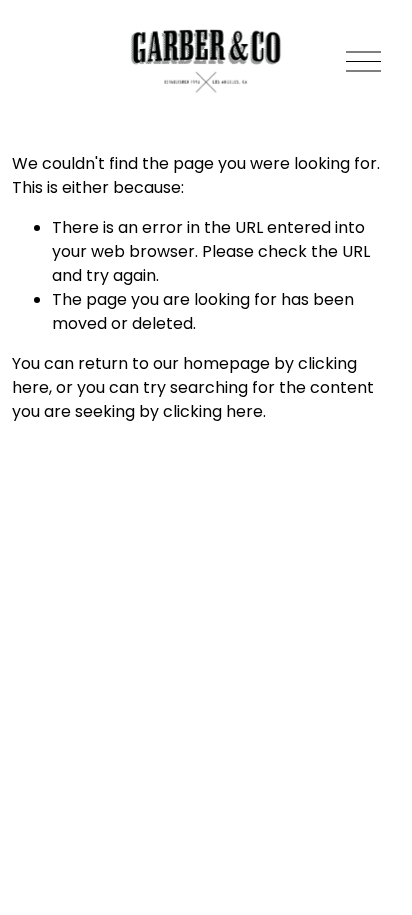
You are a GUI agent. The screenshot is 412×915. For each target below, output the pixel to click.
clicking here (213, 411)
